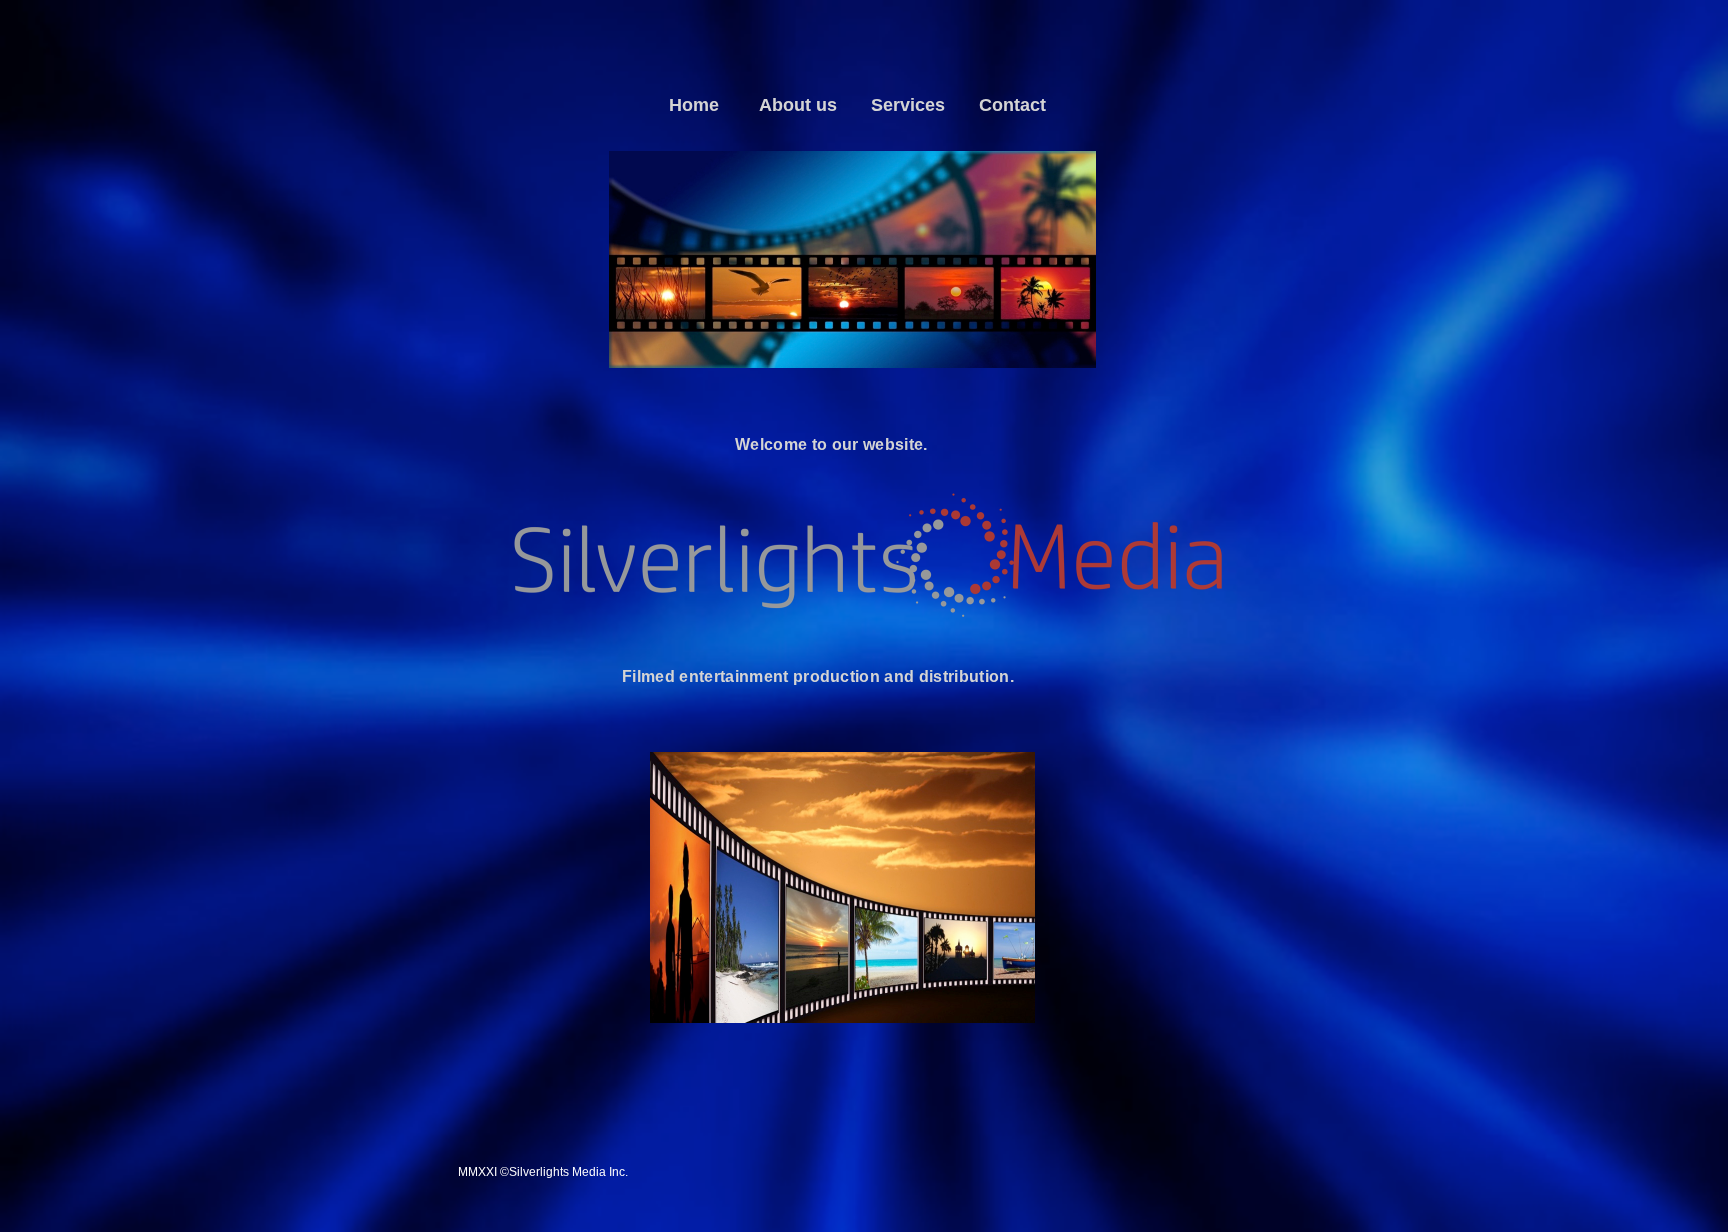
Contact (1012, 105)
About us (798, 105)
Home (694, 105)
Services (908, 105)
